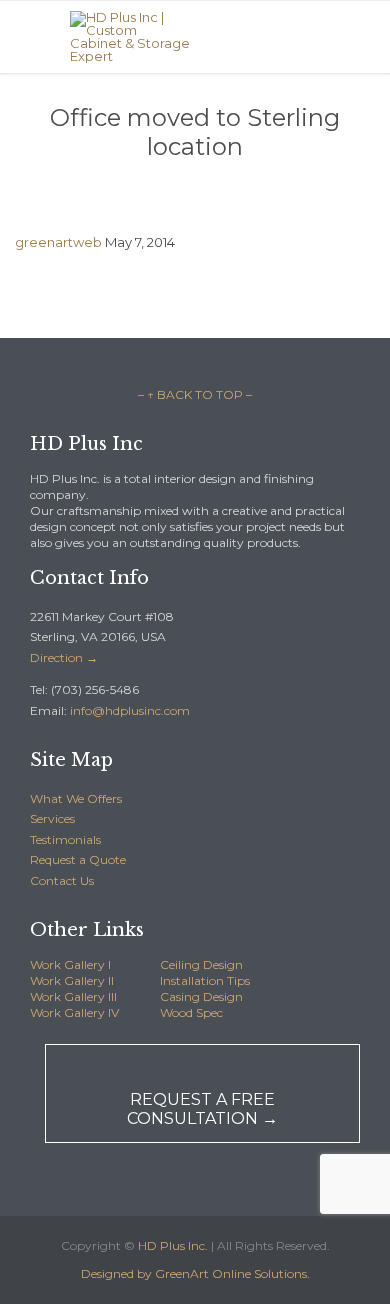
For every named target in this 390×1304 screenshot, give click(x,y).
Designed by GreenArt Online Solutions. (195, 1273)
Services (52, 818)
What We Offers (76, 798)
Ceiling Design (201, 964)
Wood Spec (191, 1012)
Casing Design (201, 996)
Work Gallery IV (74, 1012)
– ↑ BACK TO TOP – (195, 394)
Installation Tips (205, 980)
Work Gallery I (70, 964)
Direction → (64, 657)
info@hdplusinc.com (128, 710)
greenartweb (58, 242)
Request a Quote (78, 859)
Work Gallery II (72, 980)
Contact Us (62, 880)
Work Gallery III (73, 996)
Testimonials (65, 839)
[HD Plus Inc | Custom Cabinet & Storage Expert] (130, 37)
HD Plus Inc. (173, 1245)
